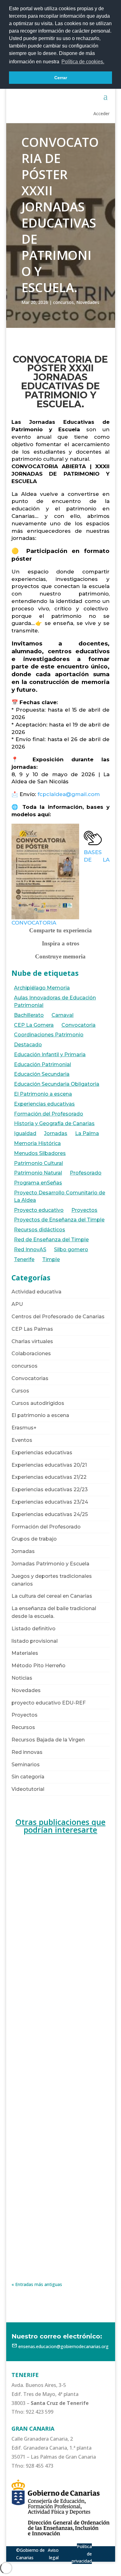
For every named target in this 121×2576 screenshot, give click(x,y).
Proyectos (84, 1210)
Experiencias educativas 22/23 (50, 1489)
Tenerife (24, 1259)
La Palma (87, 1133)
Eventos (22, 1440)
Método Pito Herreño (38, 1666)
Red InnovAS (30, 1250)
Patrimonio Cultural (38, 1163)
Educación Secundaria (42, 1074)
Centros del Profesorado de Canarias (58, 1317)
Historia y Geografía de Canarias (54, 1123)
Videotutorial (28, 1789)
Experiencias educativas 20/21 (49, 1465)
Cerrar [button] (61, 78)
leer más (26, 1969)
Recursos (23, 1727)
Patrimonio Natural (38, 1173)
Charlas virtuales (32, 1341)
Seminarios (26, 1765)
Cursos (20, 1391)
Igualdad (25, 1133)
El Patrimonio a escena (43, 1094)
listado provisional (35, 1641)
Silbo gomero (71, 1250)
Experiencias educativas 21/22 (49, 1477)
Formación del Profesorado (49, 1114)
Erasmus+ (24, 1428)
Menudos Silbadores (40, 1153)
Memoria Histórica (37, 1143)
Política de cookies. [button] (83, 62)
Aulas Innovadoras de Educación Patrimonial (55, 1001)
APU (17, 1304)
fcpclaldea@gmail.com (69, 794)
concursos (63, 302)
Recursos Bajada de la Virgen (48, 1740)
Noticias (22, 1678)
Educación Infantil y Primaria (50, 1055)
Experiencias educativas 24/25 (50, 1514)
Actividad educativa (36, 1292)
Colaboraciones (31, 1354)
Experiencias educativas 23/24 (50, 1502)
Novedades (88, 302)
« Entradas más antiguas (37, 2284)
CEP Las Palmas (32, 1329)
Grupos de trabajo (34, 1539)
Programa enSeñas (38, 1183)
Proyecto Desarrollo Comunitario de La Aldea (60, 1196)
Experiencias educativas (44, 1104)
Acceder (101, 113)
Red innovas (27, 1752)
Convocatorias (30, 1378)
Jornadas (56, 1133)
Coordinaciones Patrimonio (49, 1035)
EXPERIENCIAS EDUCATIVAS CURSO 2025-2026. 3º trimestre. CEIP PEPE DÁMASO (59, 2070)
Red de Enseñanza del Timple (51, 1240)
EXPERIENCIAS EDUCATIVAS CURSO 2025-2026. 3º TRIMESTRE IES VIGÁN (60, 2211)
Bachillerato (29, 1015)
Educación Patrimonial (43, 1064)
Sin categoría (28, 1777)
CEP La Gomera (34, 1025)
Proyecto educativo (39, 1210)
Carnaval (63, 1015)
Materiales (25, 1653)
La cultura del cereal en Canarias (52, 1596)
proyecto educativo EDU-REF (49, 1703)
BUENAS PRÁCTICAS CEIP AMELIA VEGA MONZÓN (57, 1922)
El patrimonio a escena (40, 1415)
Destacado (28, 1045)
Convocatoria (78, 1025)
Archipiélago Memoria (42, 988)
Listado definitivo (34, 1629)
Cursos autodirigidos (38, 1403)
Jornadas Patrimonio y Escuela (50, 1564)
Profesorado (86, 1173)
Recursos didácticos (40, 1230)
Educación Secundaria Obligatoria (57, 1084)
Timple (51, 1259)
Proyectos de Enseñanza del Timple (59, 1220)
